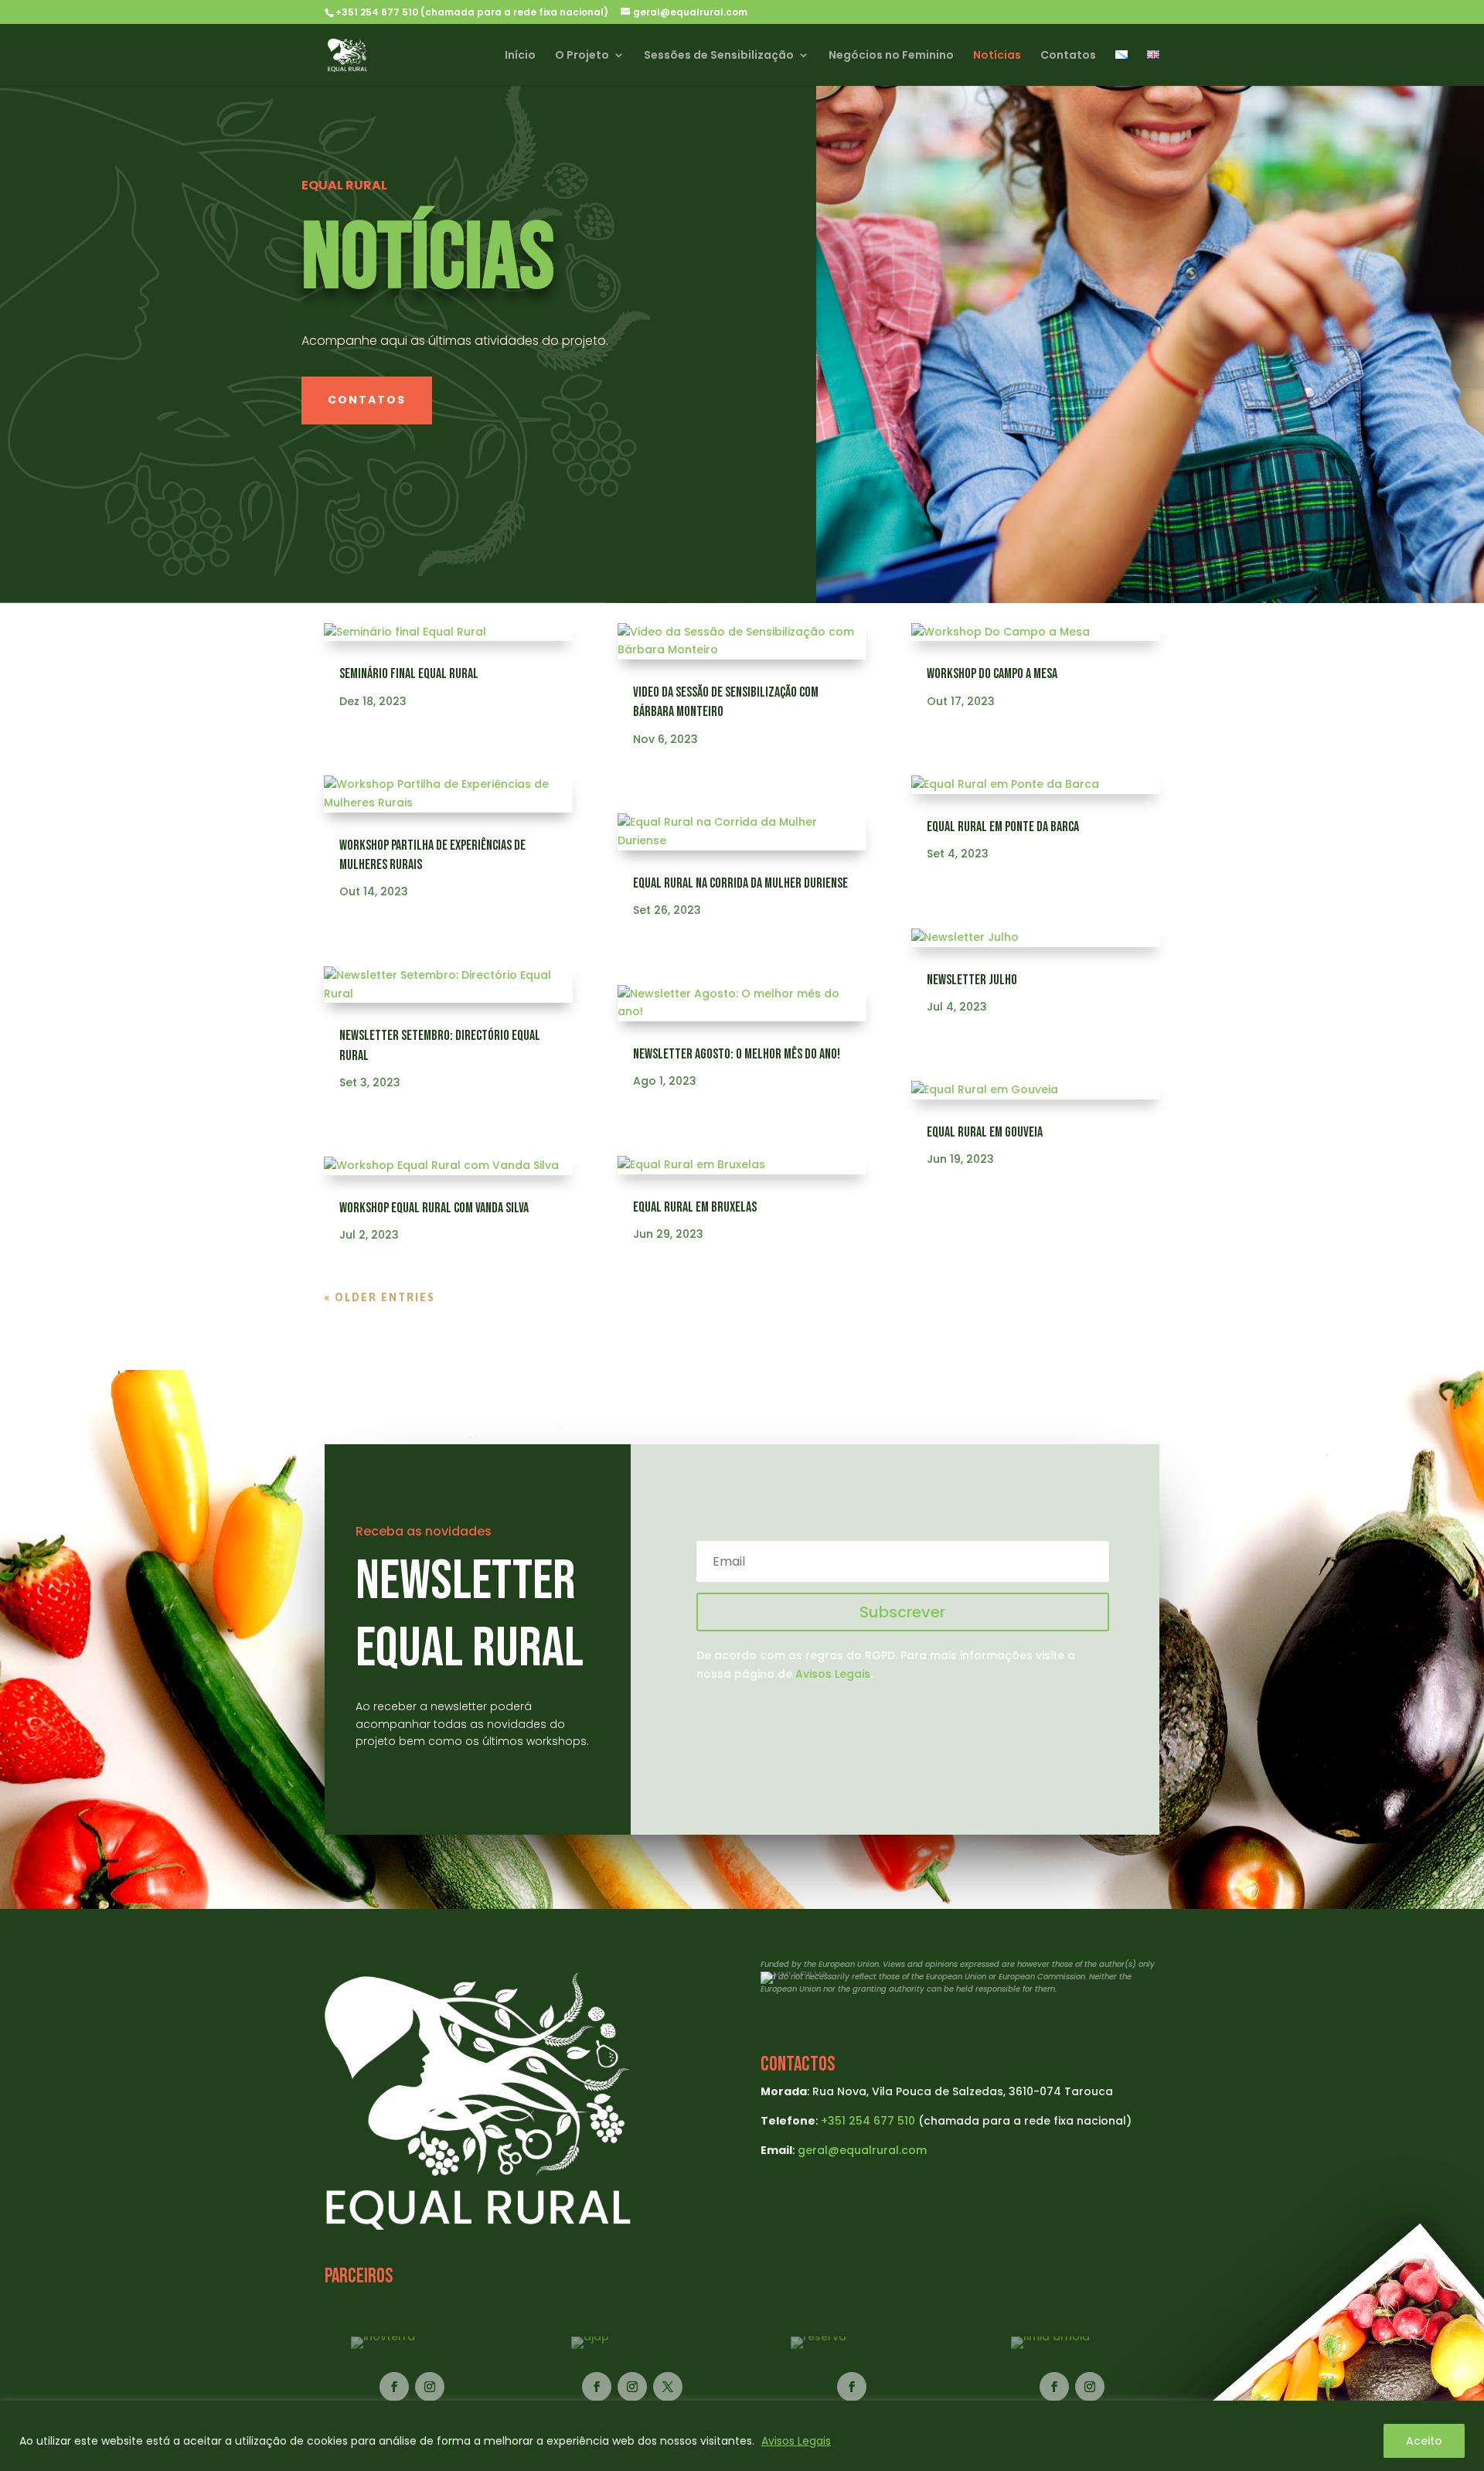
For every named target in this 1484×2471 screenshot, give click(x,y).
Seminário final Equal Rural (409, 674)
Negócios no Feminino (891, 56)
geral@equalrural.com (862, 2150)
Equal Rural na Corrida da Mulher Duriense (740, 883)
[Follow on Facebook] (394, 2387)
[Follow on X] (668, 2387)
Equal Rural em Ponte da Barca (1003, 827)
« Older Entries (380, 1297)
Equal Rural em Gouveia (985, 1132)
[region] (742, 2436)
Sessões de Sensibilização (719, 56)
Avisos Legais (796, 2441)
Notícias (997, 56)
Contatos (1068, 56)
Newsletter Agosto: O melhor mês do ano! (737, 1054)
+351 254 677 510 (868, 2121)
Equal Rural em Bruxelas (695, 1207)
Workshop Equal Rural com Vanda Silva (434, 1208)
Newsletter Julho (972, 980)
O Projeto (582, 56)
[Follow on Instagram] (430, 2387)
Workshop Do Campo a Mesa (992, 674)
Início (520, 56)
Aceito (1424, 2441)
